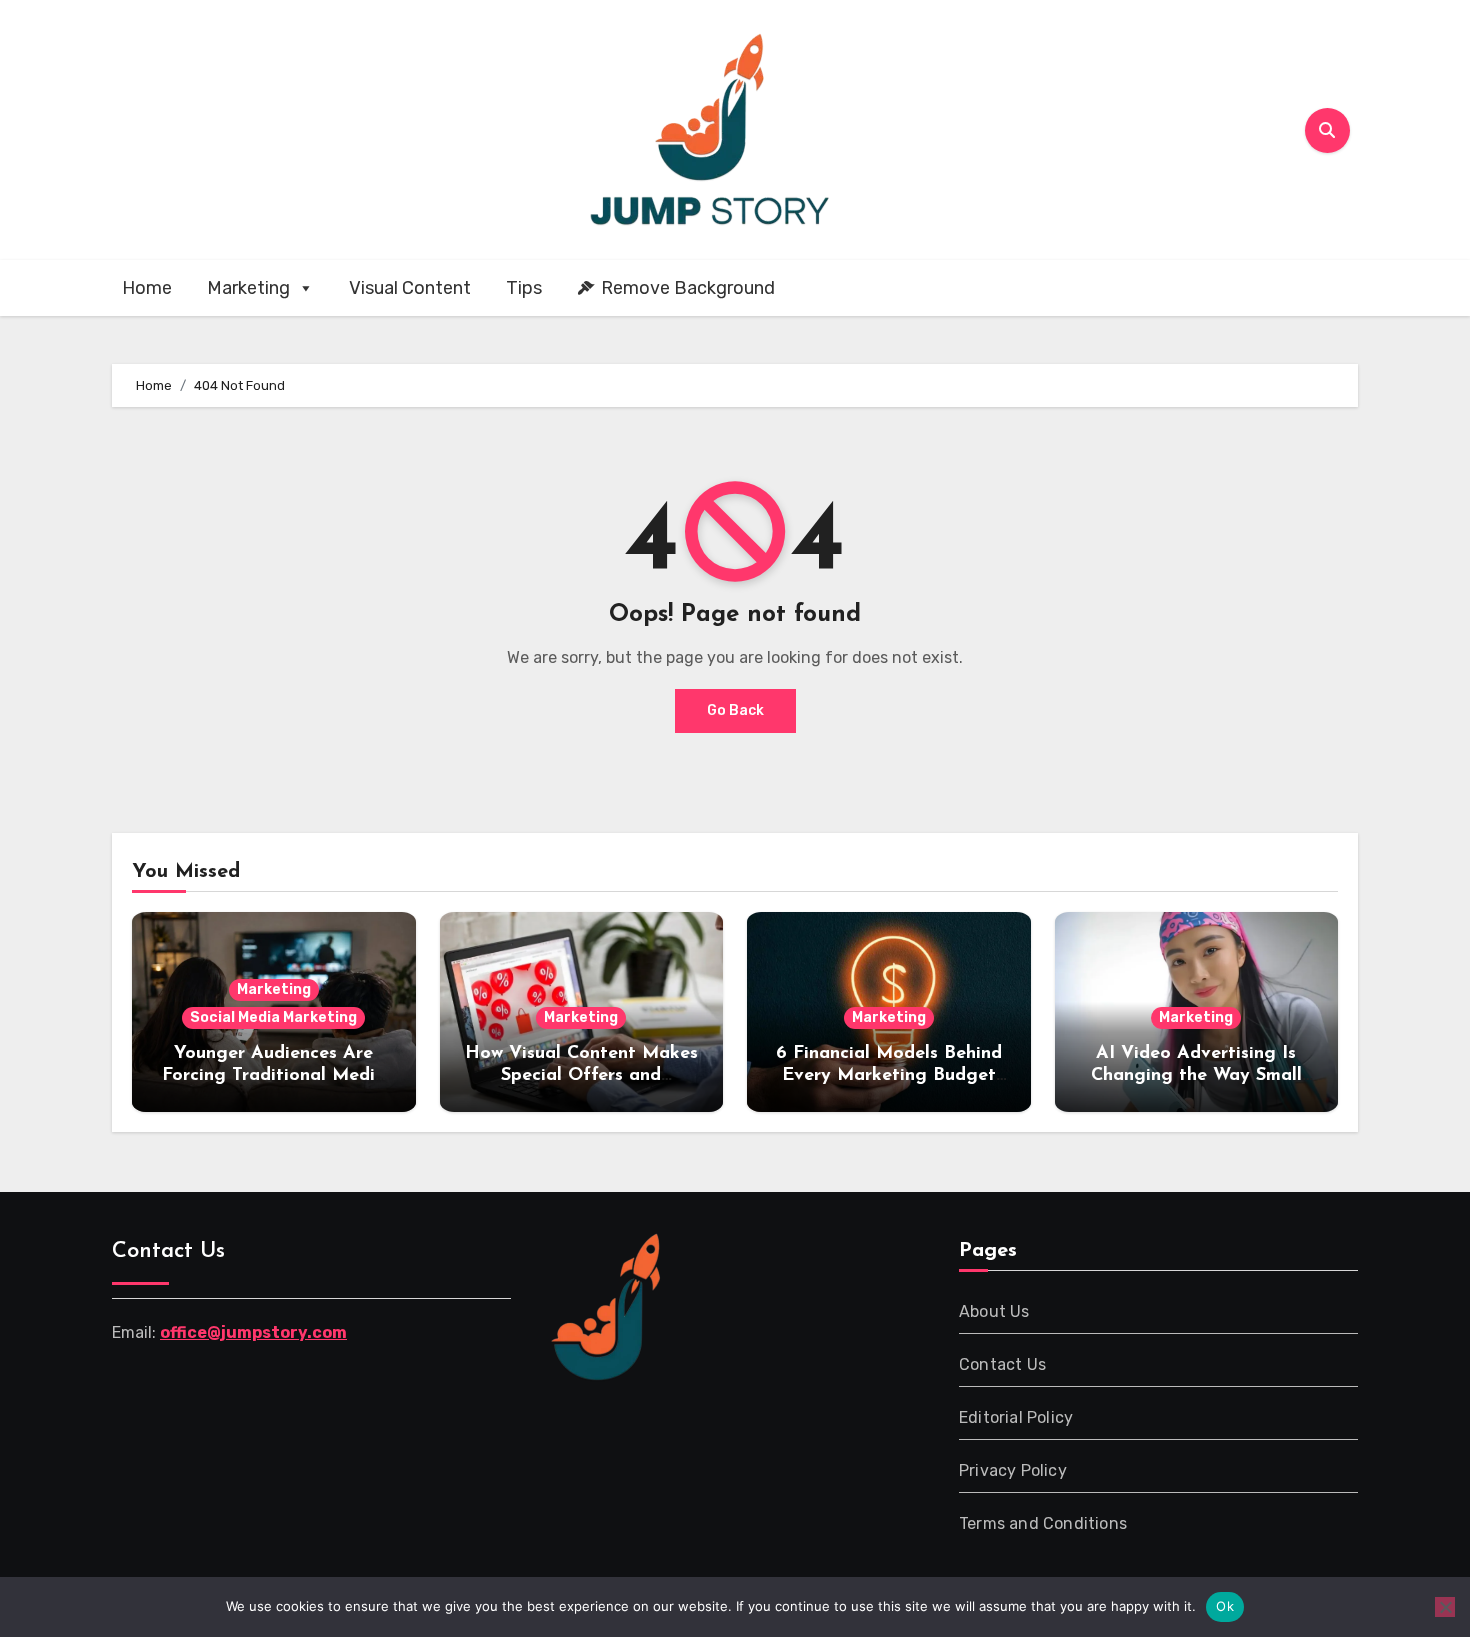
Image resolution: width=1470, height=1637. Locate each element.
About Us (994, 1311)
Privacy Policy (1013, 1470)
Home (147, 288)
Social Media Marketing (273, 1017)
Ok (1225, 1606)
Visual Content (410, 288)
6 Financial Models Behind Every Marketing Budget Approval (889, 1075)
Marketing (248, 288)
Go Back (735, 710)
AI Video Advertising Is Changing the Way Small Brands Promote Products (1196, 1075)
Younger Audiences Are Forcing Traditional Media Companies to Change (274, 1075)
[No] (1445, 1607)
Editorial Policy (1016, 1417)
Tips (524, 288)
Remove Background (688, 288)
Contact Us (1002, 1364)
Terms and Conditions (1043, 1523)
